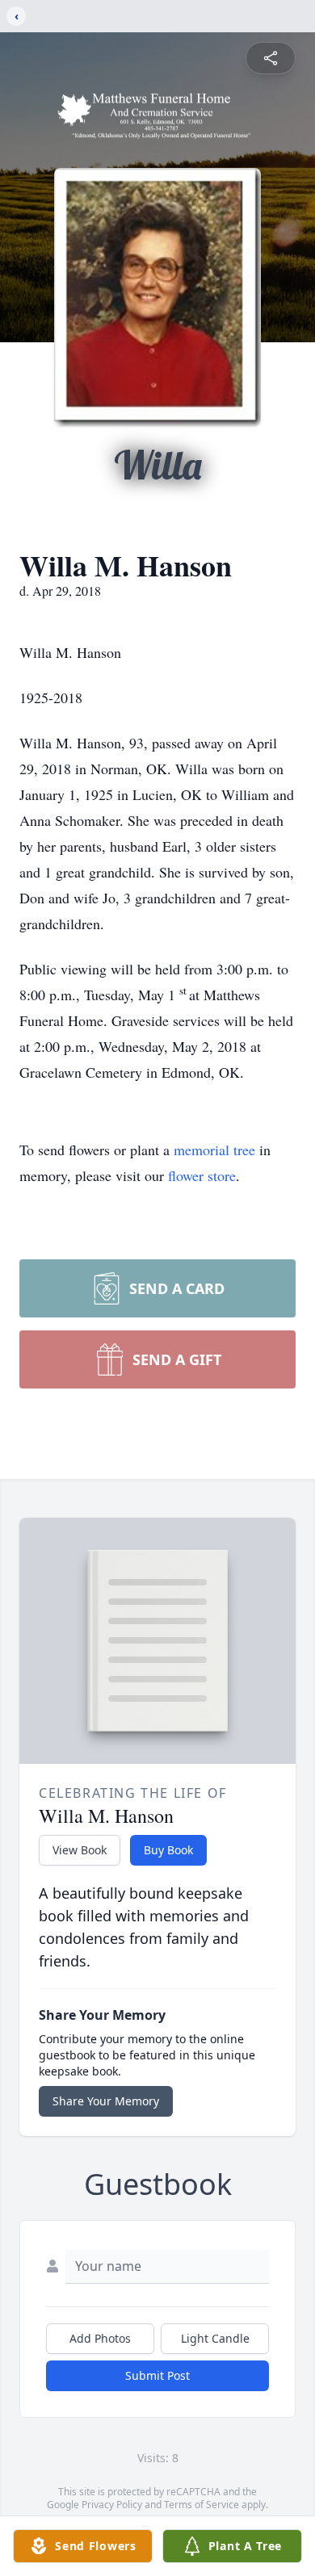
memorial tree (214, 1150)
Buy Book (168, 1850)
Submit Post (157, 2375)
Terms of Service (202, 2505)
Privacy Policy (112, 2505)
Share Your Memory (106, 2101)
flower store (202, 1175)
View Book (80, 1850)
